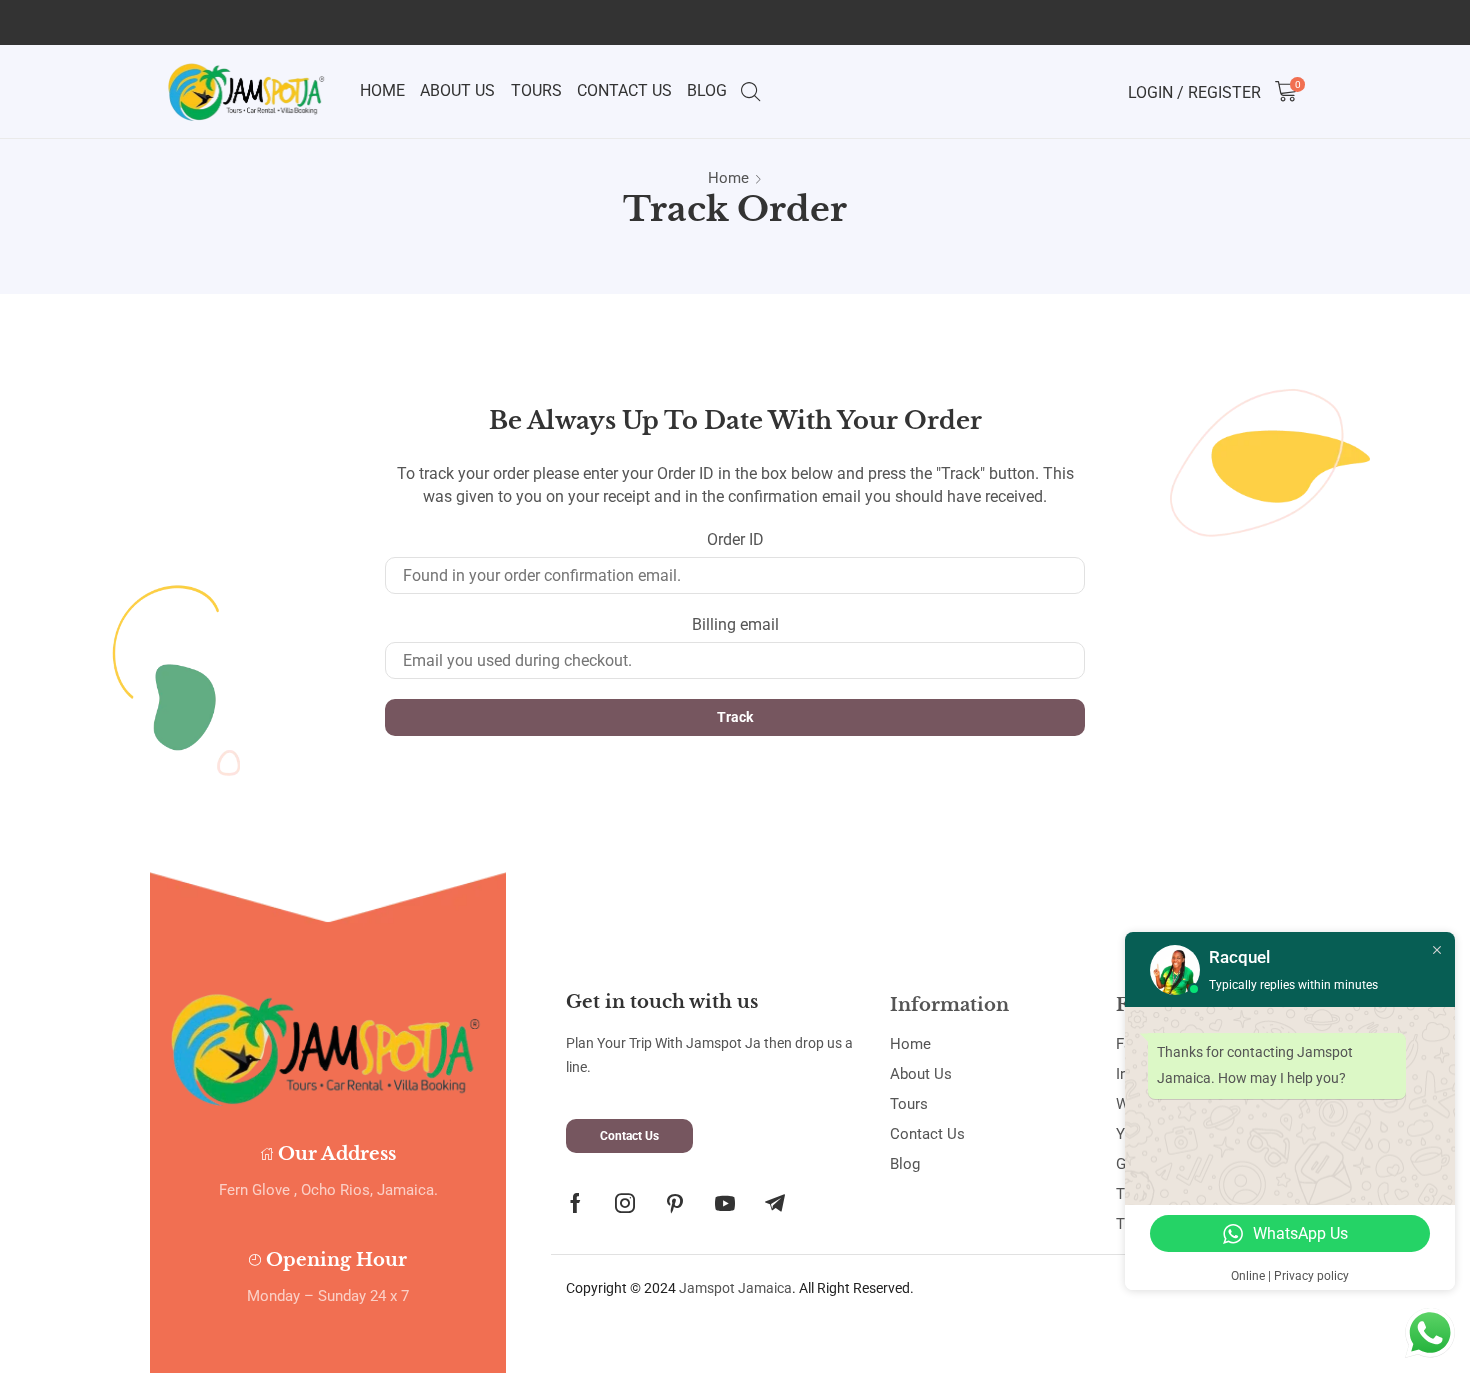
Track (735, 717)
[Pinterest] (675, 1203)
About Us (457, 90)
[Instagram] (625, 1203)
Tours (536, 90)
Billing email (735, 624)
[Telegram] (775, 1203)
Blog (707, 90)
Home (382, 90)
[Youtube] (725, 1203)
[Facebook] (575, 1203)
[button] (629, 1136)
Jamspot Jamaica (735, 1288)
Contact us (624, 90)
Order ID (735, 539)
